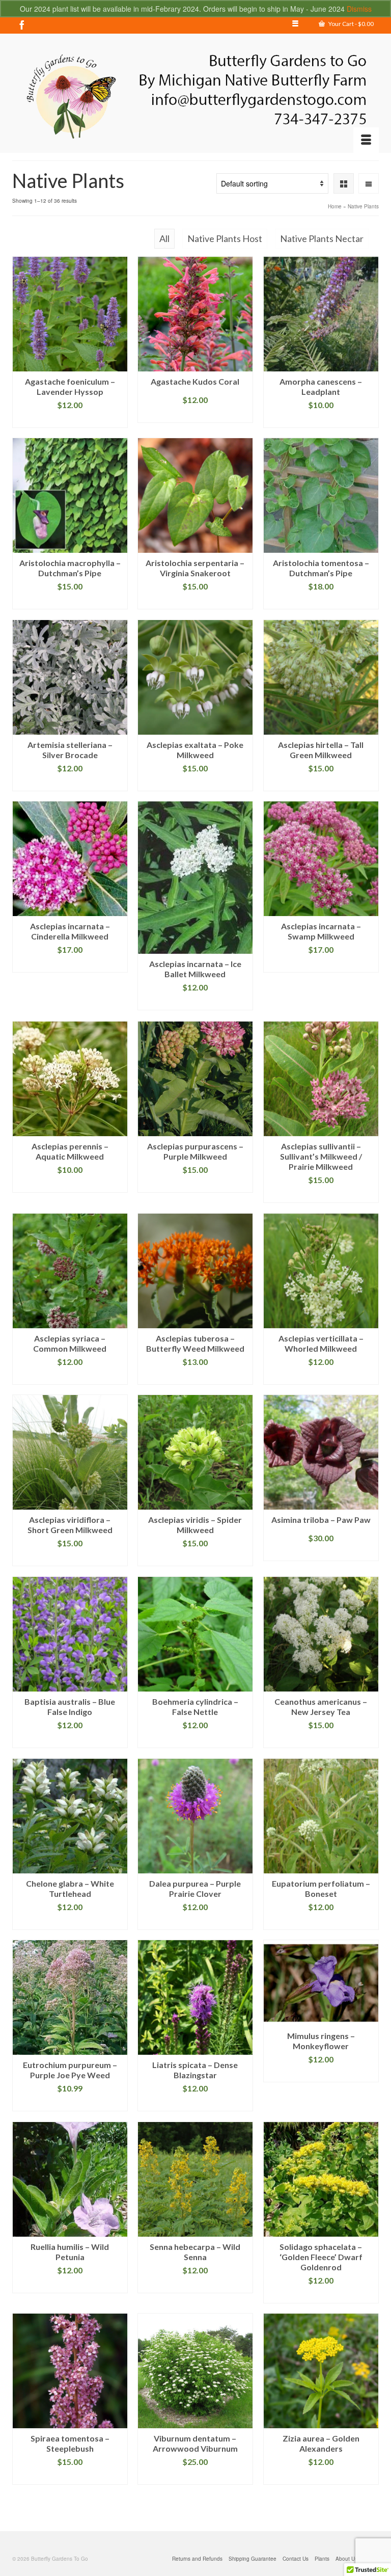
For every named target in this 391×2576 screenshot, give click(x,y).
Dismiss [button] (359, 9)
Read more (70, 420)
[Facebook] (22, 24)
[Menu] (366, 140)
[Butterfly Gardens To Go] (195, 97)
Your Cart (351, 24)
